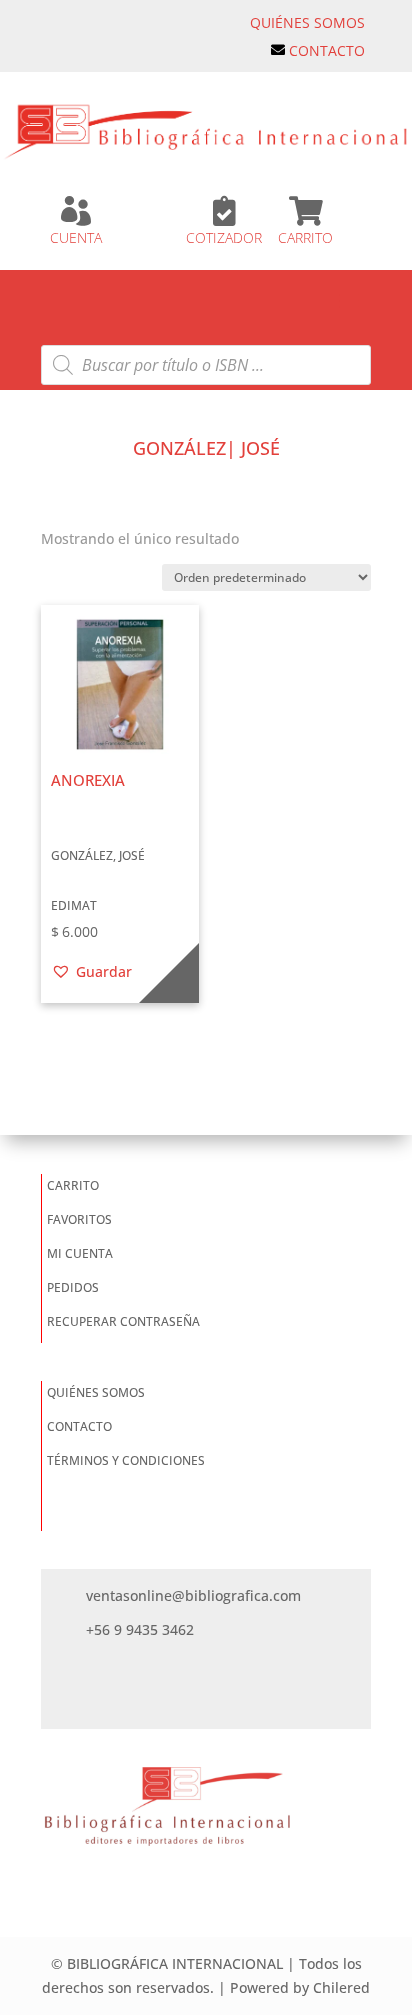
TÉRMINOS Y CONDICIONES (126, 1460)
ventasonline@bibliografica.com (193, 1595)
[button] (91, 972)
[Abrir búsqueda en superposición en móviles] (206, 365)
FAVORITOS (79, 1219)
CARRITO (305, 237)
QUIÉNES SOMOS (307, 22)
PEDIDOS (73, 1287)
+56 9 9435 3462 (140, 1629)
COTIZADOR (224, 237)
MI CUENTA (80, 1253)
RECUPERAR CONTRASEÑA (123, 1321)
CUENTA (76, 237)
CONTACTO (327, 50)
